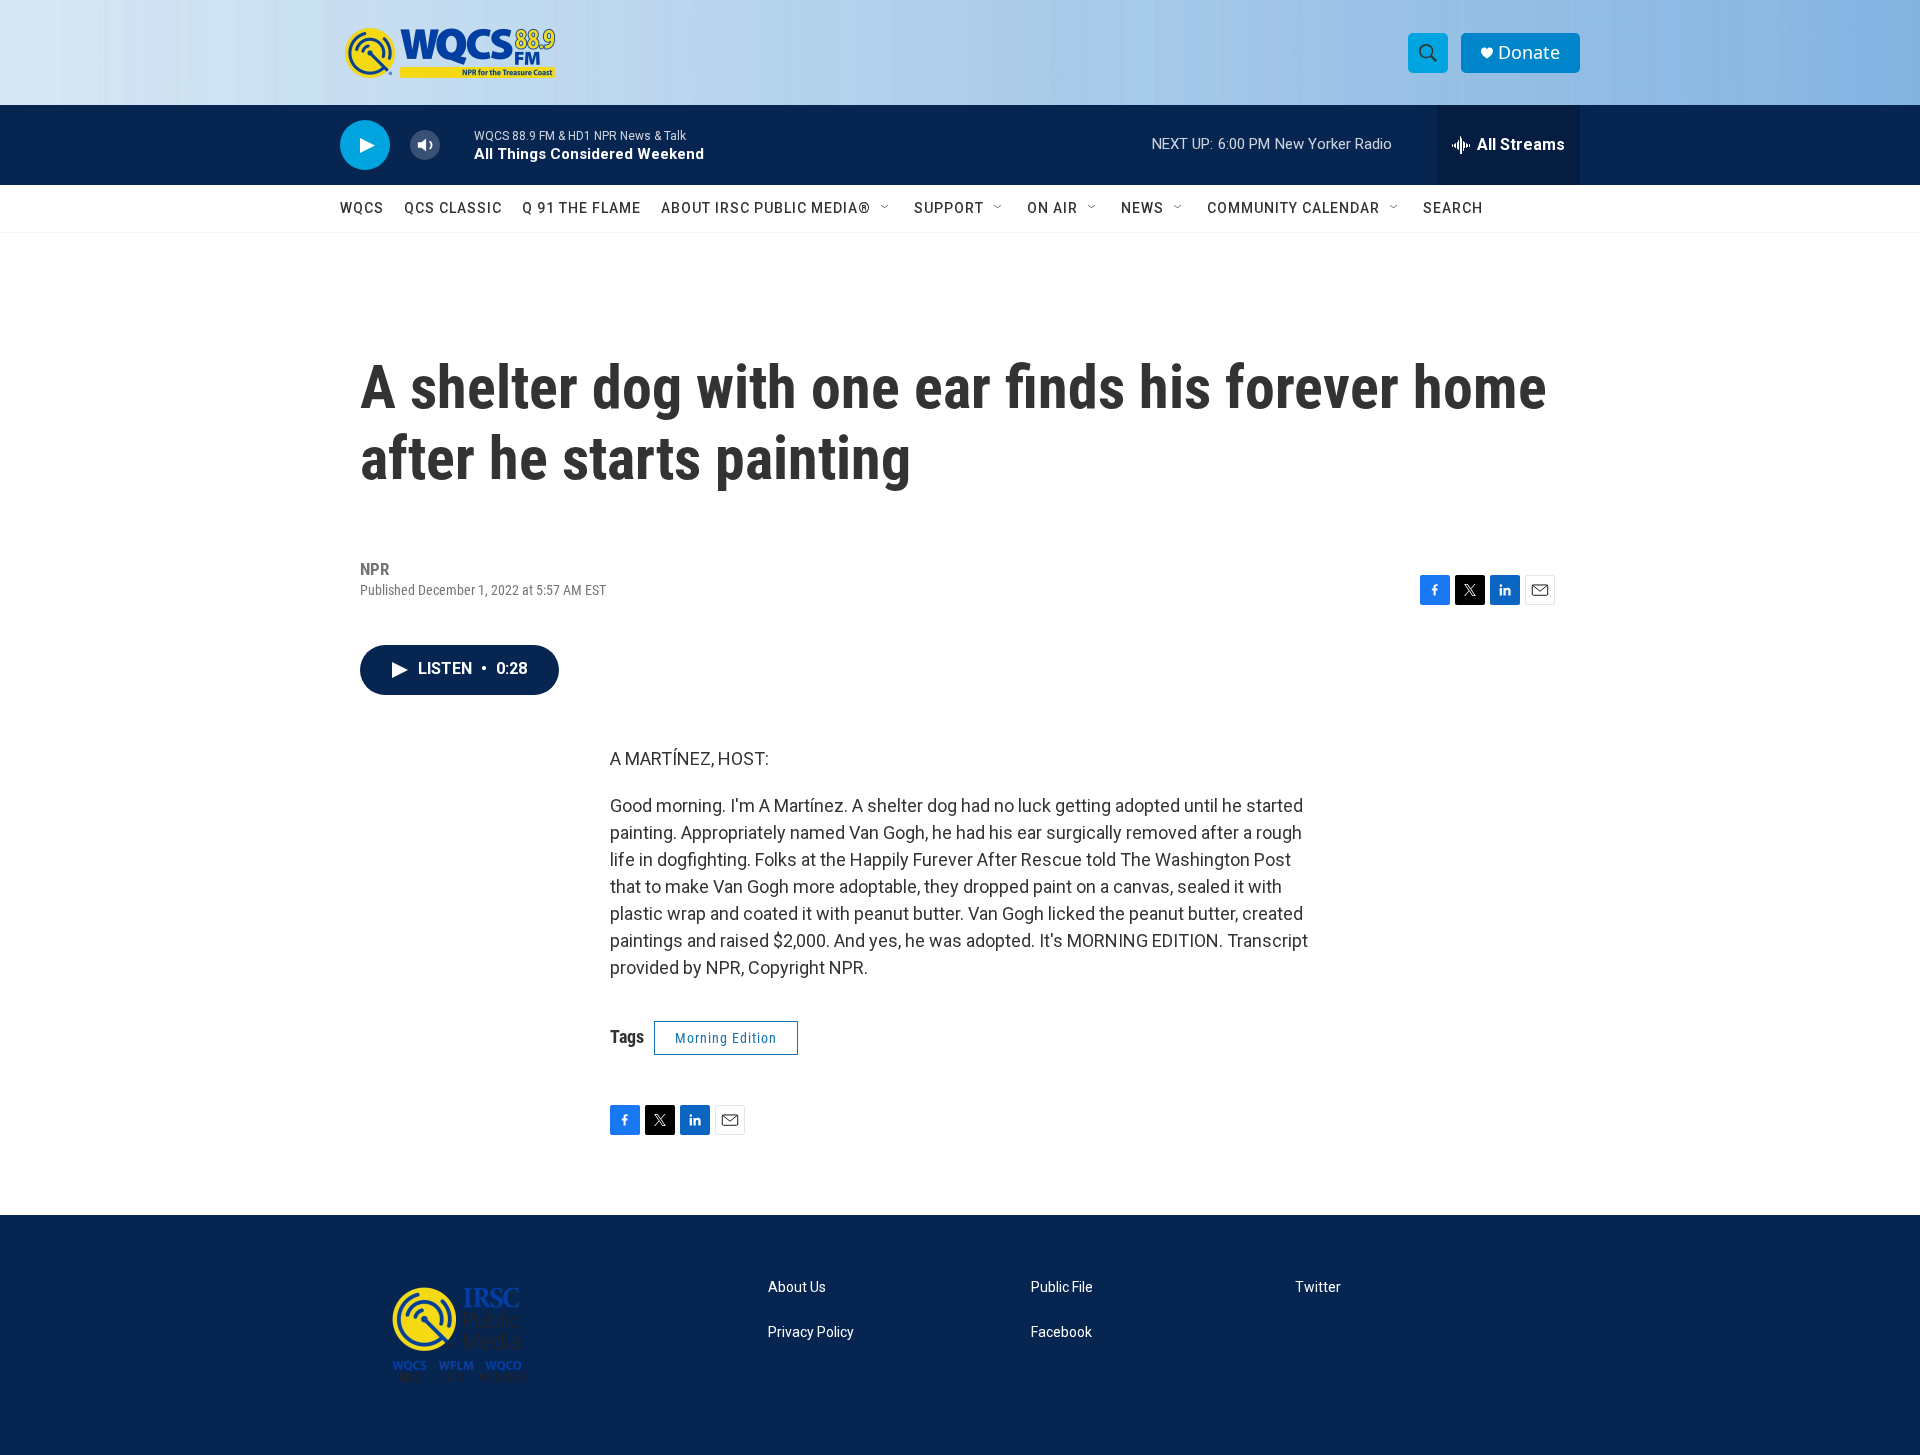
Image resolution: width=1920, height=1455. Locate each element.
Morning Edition (726, 1038)
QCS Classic (453, 208)
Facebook (1061, 1332)
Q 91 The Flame (581, 208)
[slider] (457, 144)
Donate (1529, 52)
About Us (797, 1287)
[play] (365, 145)
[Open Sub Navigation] (886, 208)
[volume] (425, 145)
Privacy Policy (811, 1332)
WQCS (362, 208)
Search (1453, 208)
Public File (1062, 1287)
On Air (1052, 208)
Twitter (1318, 1287)
